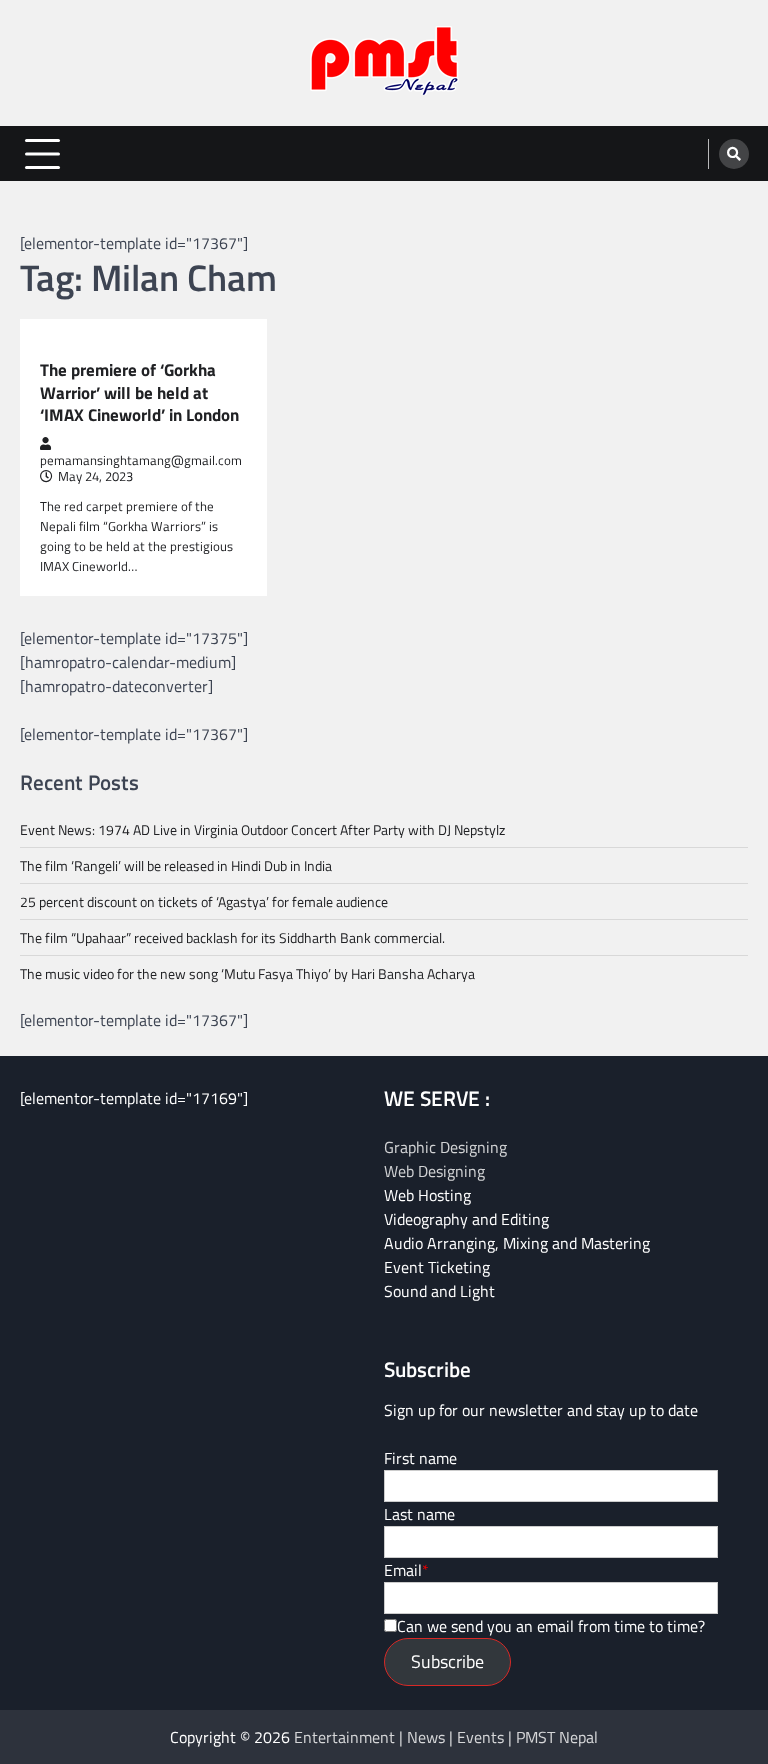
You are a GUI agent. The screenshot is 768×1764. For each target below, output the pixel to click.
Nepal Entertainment (110, 346)
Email (403, 1570)
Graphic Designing (445, 1147)
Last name (419, 1514)
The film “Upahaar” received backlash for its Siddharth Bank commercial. (232, 937)
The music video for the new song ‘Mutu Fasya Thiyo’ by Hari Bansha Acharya (247, 973)
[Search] (734, 154)
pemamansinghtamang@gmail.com (141, 460)
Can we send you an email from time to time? (551, 1626)
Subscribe (447, 1661)
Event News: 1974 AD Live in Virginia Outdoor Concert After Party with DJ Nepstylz (262, 829)
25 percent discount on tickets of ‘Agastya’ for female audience (204, 901)
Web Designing (434, 1171)
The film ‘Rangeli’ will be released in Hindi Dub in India (176, 865)
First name (420, 1458)
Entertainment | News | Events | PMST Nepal (446, 1737)
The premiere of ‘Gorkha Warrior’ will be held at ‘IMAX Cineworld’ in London (139, 392)
